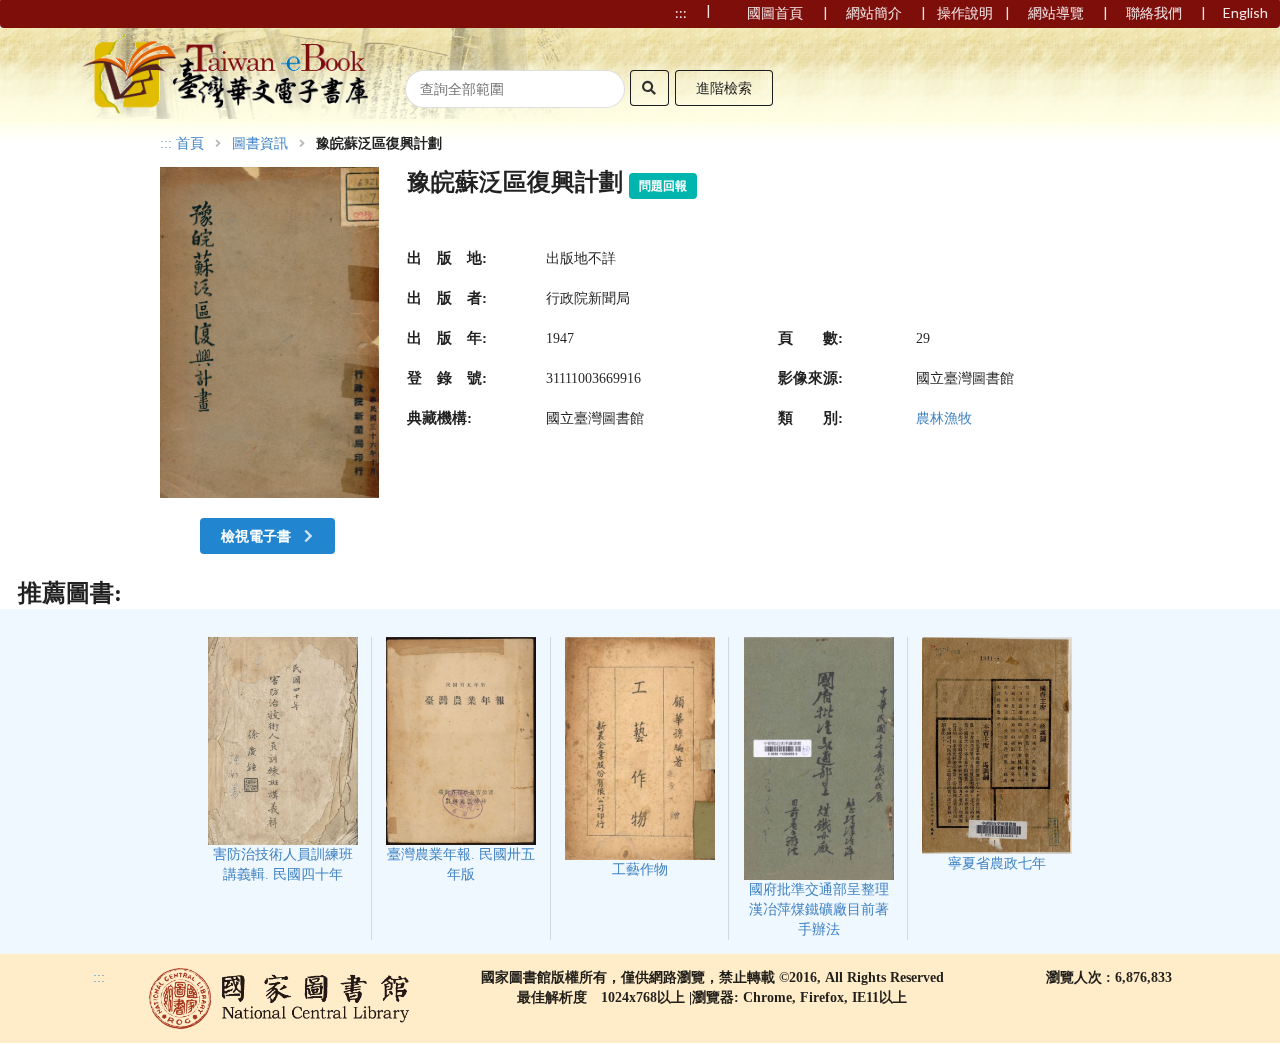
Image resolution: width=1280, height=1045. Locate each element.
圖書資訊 (260, 144)
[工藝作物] (640, 757)
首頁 (190, 144)
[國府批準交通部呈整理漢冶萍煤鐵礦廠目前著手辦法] (818, 787)
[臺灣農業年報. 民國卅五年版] (461, 759)
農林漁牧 (944, 418)
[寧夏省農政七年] (997, 754)
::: (166, 143)
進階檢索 (724, 87)
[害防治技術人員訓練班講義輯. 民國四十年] (282, 759)
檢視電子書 (257, 535)
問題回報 (663, 186)
